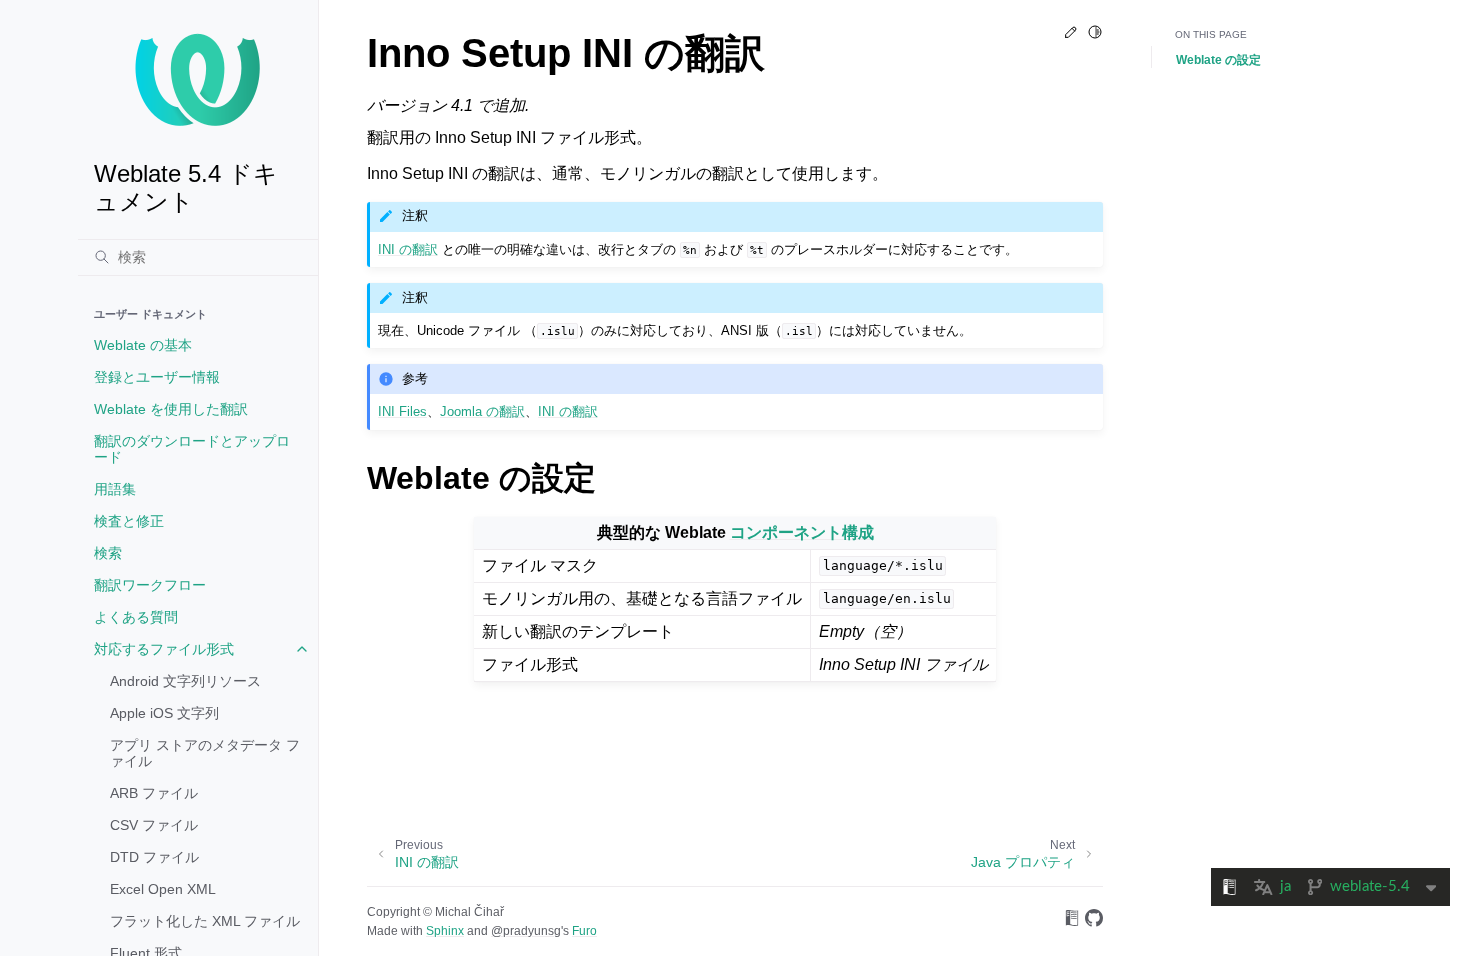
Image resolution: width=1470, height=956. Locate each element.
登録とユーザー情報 (157, 377)
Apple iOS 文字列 (164, 713)
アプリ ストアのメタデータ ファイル (205, 753)
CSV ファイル (154, 825)
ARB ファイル (154, 793)
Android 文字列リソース (185, 681)
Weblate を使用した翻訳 (171, 409)
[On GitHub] (1094, 921)
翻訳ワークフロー (150, 585)
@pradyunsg (526, 931)
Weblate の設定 (1218, 60)
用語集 (115, 489)
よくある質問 (136, 617)
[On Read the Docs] (1072, 921)
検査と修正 (129, 521)
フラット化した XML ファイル (205, 921)
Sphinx (445, 931)
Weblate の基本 (143, 345)
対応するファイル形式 (164, 649)
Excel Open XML (163, 889)
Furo (584, 931)
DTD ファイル (154, 857)
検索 (108, 553)
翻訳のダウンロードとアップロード (192, 449)
